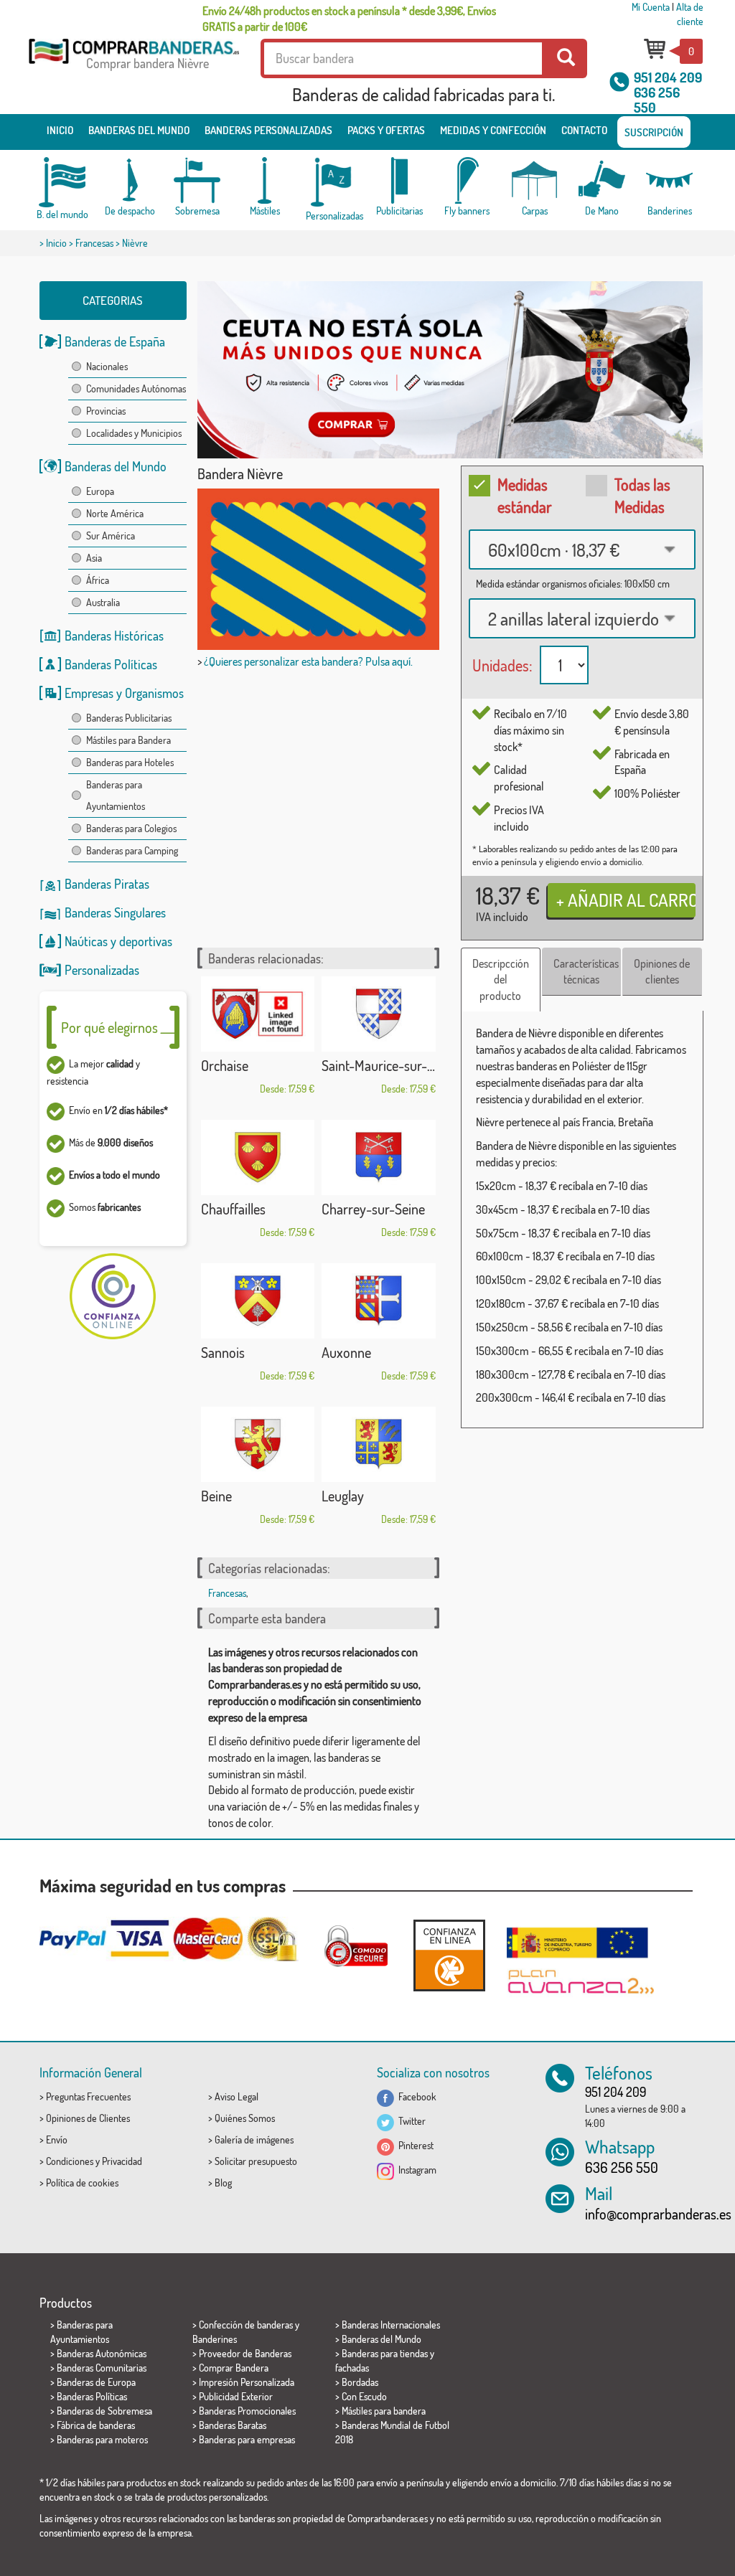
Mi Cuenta (651, 7)
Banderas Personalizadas (268, 130)
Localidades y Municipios (134, 433)
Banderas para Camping (132, 850)
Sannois (223, 1352)
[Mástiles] (265, 180)
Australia (103, 602)
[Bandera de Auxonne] (379, 1301)
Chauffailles (233, 1209)
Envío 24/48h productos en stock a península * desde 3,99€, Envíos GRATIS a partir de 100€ (349, 19)
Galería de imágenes (254, 2139)
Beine (216, 1496)
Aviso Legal (237, 2096)
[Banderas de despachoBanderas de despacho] (130, 180)
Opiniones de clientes (662, 972)
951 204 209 (668, 77)
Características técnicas (586, 972)
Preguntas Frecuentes (88, 2096)
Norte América (115, 513)
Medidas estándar (525, 495)
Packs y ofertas (386, 130)
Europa (100, 491)
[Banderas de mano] (602, 180)
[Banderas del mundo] (62, 182)
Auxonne (346, 1352)
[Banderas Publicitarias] (400, 180)
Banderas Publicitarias (129, 718)
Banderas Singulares (115, 912)
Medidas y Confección (493, 130)
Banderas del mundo (139, 130)
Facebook (415, 2096)
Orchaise (225, 1065)
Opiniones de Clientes (88, 2118)
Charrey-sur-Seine (373, 1209)
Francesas (94, 243)
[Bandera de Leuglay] (379, 1445)
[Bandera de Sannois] (258, 1301)
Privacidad (122, 2161)
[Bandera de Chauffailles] (258, 1158)
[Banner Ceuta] (450, 370)
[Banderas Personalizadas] (332, 183)
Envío (57, 2139)
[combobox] (582, 549)
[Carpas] (535, 180)
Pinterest (414, 2145)
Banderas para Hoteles (130, 762)
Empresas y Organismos (124, 693)
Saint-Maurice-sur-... (379, 1065)
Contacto (584, 130)
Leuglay (343, 1496)
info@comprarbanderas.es (658, 2214)
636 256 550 (657, 100)
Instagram (415, 2170)
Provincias (106, 411)
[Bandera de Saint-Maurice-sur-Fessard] (379, 1014)
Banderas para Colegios (131, 828)
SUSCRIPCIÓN (654, 132)
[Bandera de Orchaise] (258, 1014)
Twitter (410, 2121)
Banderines (215, 2339)
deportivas (146, 941)
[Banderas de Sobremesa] (197, 180)
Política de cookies (82, 2183)
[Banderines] (670, 180)
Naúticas (86, 941)
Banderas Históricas (114, 636)
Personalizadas (102, 970)
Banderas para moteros (102, 2439)
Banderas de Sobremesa (104, 2411)
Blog (223, 2183)
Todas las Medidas (642, 495)
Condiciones (70, 2161)
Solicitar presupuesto (256, 2161)
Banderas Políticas (111, 664)
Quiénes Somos (245, 2118)
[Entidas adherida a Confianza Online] (449, 1955)
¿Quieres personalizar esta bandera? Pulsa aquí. (308, 661)
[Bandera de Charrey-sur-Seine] (379, 1158)
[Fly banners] (467, 180)
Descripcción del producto (501, 980)
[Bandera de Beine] (258, 1445)
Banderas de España (115, 341)
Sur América (111, 536)
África (98, 580)
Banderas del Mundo (116, 466)
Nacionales (107, 366)
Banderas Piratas (107, 884)
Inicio (60, 130)
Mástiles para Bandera (128, 740)
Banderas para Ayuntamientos (116, 795)
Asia (94, 558)
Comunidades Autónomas (136, 388)
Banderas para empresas (247, 2439)
